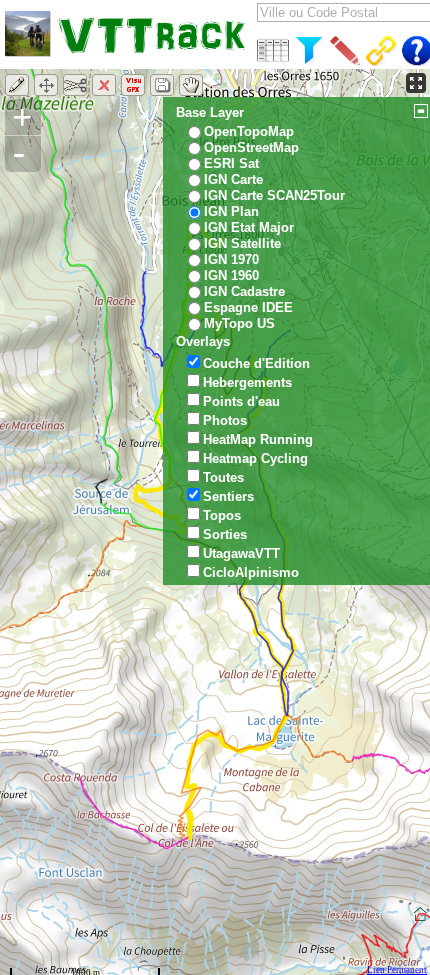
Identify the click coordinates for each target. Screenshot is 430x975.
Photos (225, 420)
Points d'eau (241, 401)
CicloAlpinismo (251, 572)
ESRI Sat (231, 163)
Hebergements (247, 382)
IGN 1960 (231, 275)
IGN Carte (233, 179)
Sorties (225, 534)
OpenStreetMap (251, 147)
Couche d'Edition (256, 363)
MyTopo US (239, 323)
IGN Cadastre (244, 291)
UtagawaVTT (241, 553)
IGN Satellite (242, 243)
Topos (222, 515)
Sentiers (228, 496)
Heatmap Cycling (255, 458)
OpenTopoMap (249, 131)
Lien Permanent (397, 970)
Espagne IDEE (248, 307)
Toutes (223, 477)
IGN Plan (231, 211)
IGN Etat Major (249, 227)
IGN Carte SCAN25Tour (274, 195)
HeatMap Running (258, 439)
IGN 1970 (231, 259)
